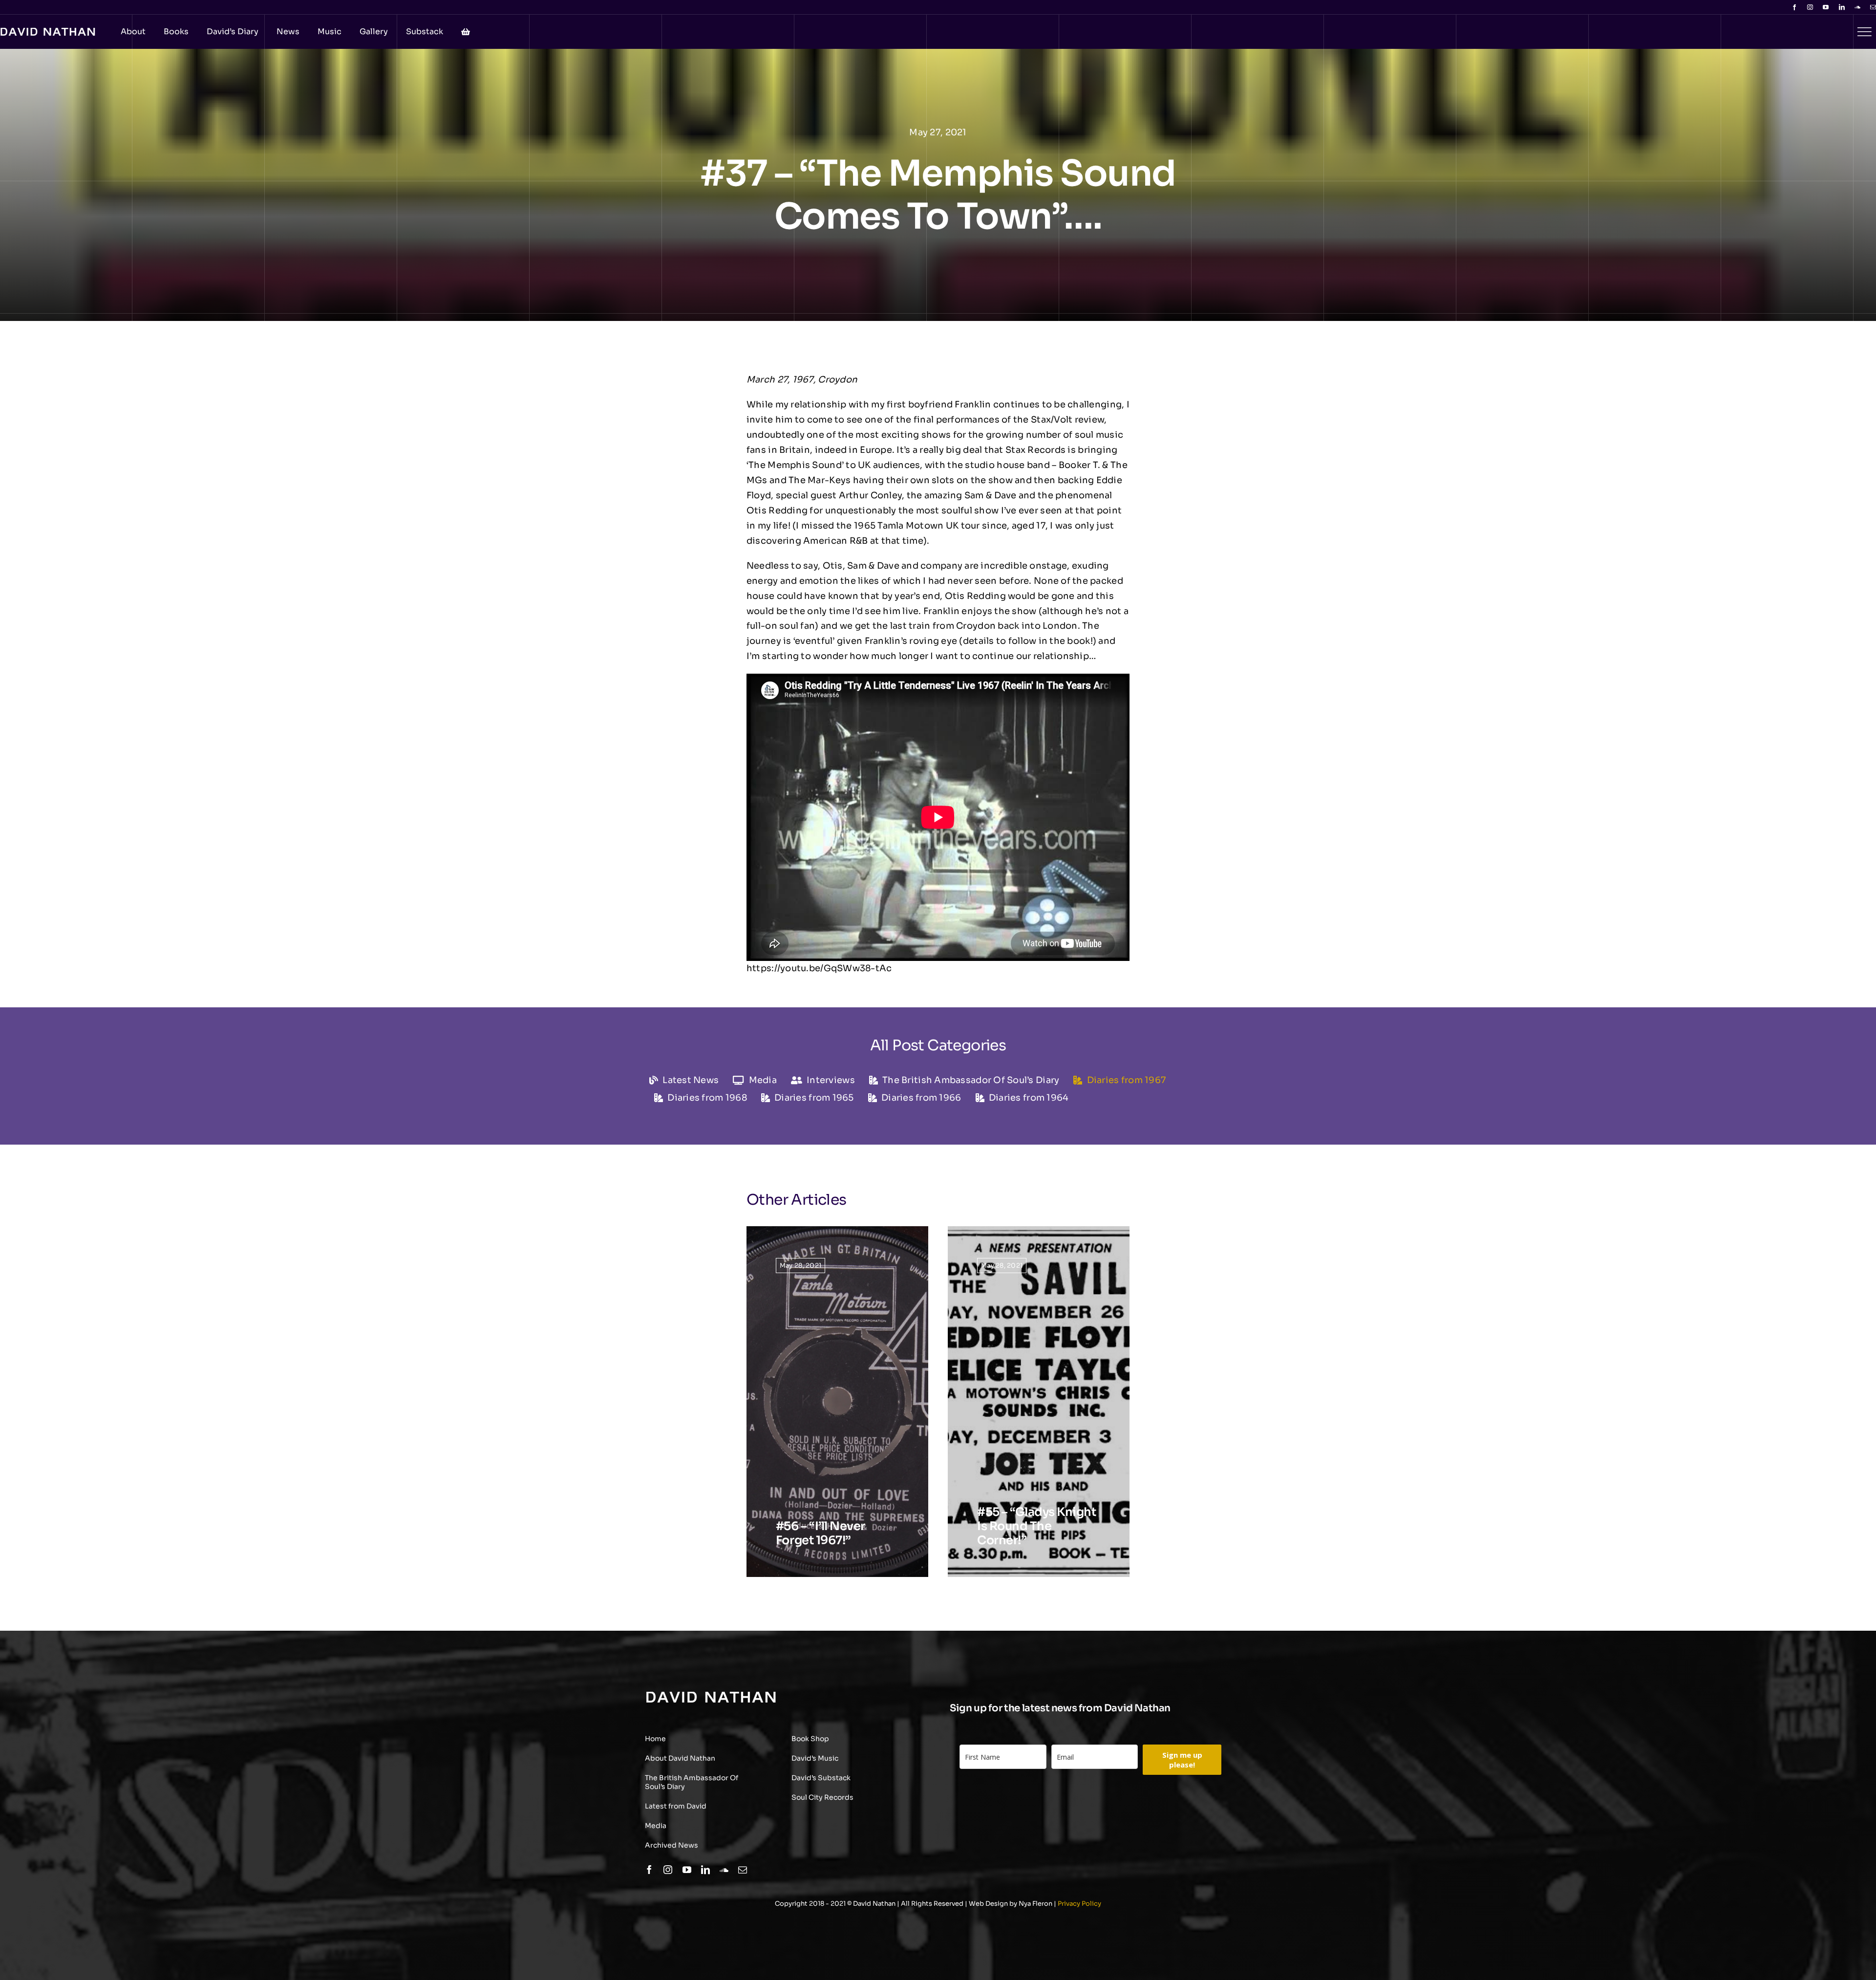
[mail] (1873, 7)
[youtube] (1826, 7)
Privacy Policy (1079, 1904)
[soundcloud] (1857, 7)
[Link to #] (1864, 32)
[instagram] (1810, 7)
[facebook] (1794, 7)
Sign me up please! (1182, 1760)
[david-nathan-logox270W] (711, 1696)
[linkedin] (1842, 7)
